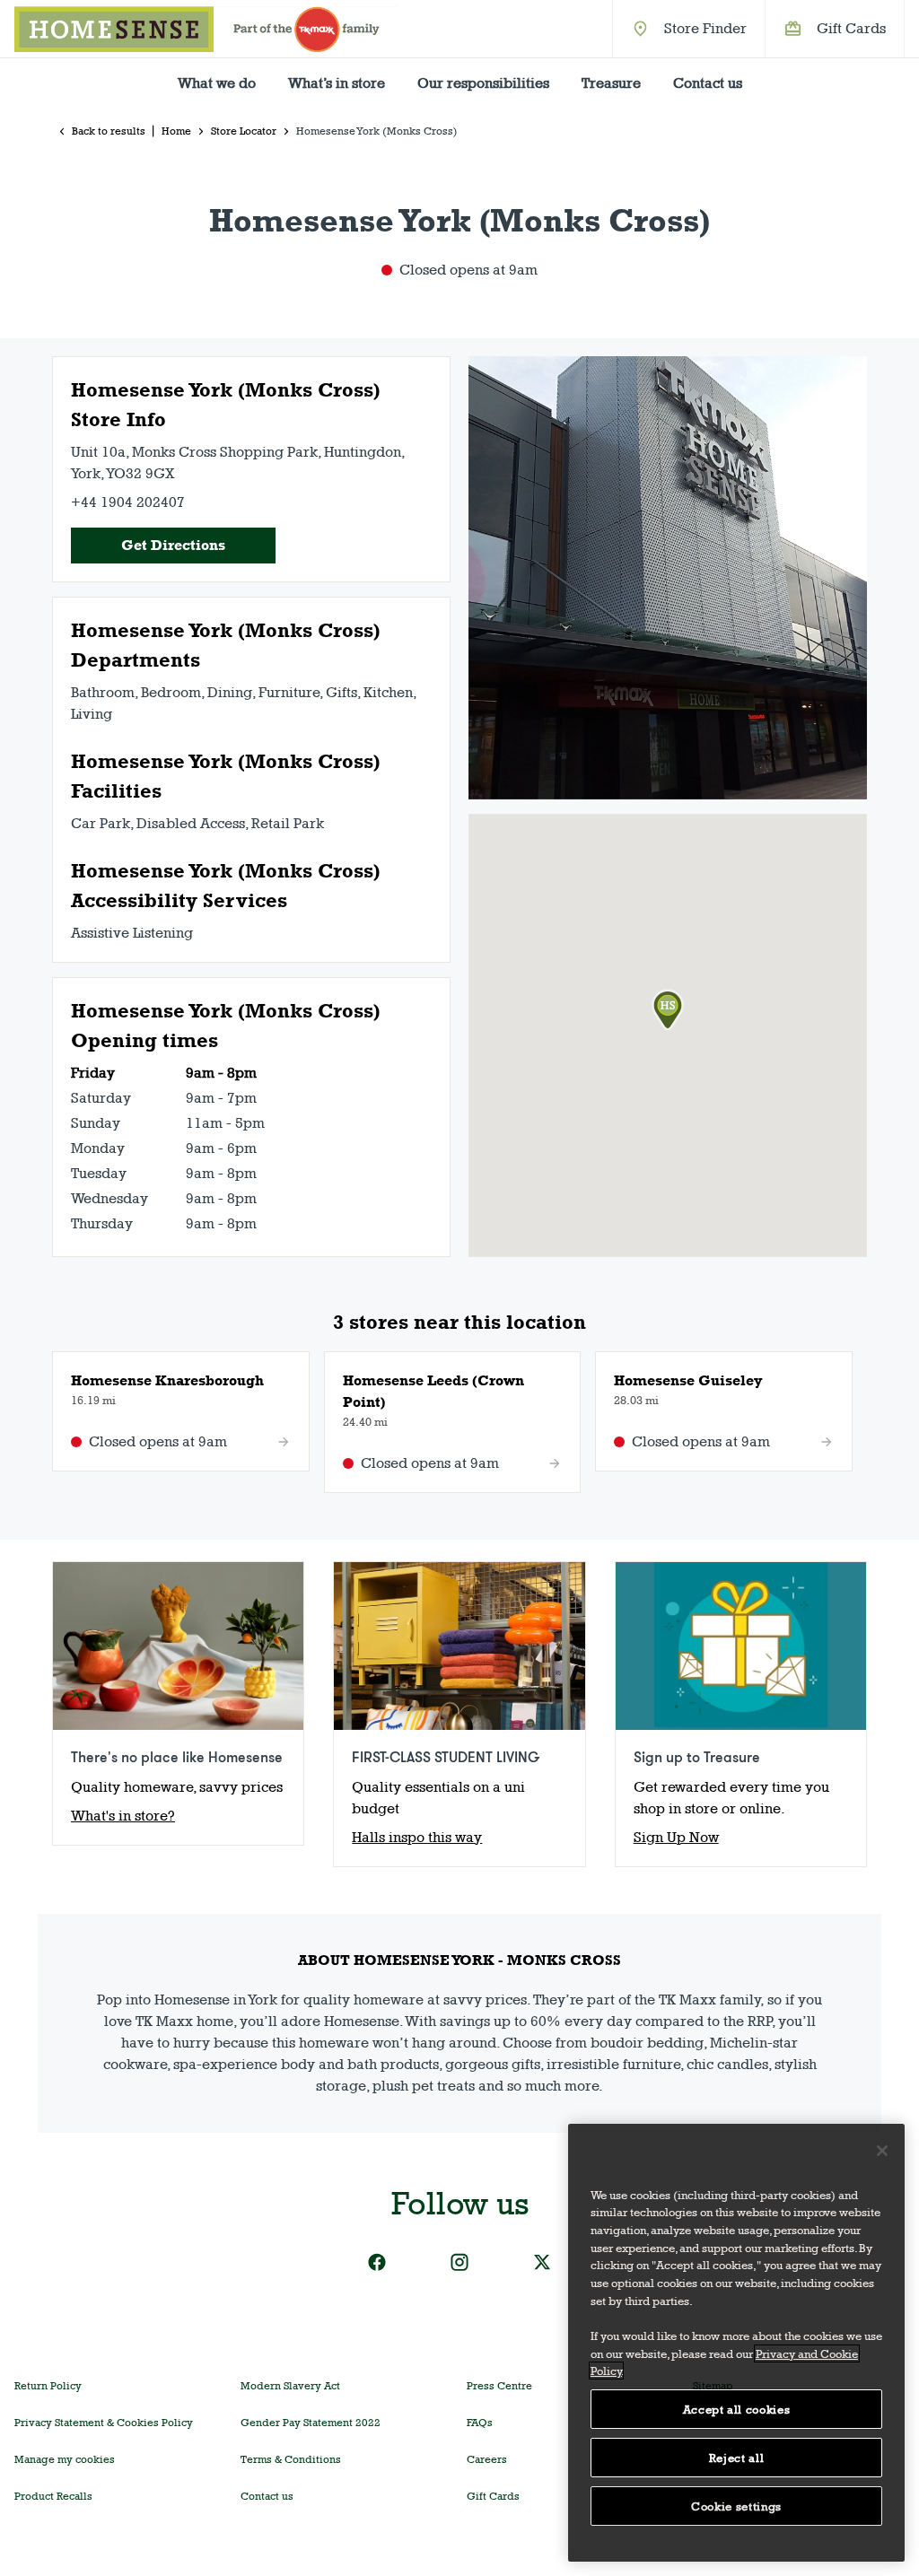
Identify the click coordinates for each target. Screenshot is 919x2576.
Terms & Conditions (291, 2459)
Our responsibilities (483, 83)
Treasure (611, 83)
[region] (736, 2343)
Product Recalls (53, 2496)
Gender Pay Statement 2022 (311, 2423)
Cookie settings (736, 2506)
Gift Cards (851, 28)
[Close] (882, 2151)
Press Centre (499, 2386)
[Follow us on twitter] (542, 2262)
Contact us (708, 83)
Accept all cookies (737, 2409)
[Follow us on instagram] (459, 2262)
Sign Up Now (676, 1837)
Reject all (737, 2458)
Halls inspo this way (417, 1837)
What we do (217, 83)
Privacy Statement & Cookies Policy (104, 2423)
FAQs (480, 2423)
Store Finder (705, 28)
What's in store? (123, 1816)
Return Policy (48, 2386)
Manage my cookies (65, 2459)
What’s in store (337, 83)
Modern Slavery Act (290, 2386)
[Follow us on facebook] (377, 2262)
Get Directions (173, 545)
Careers (487, 2459)
